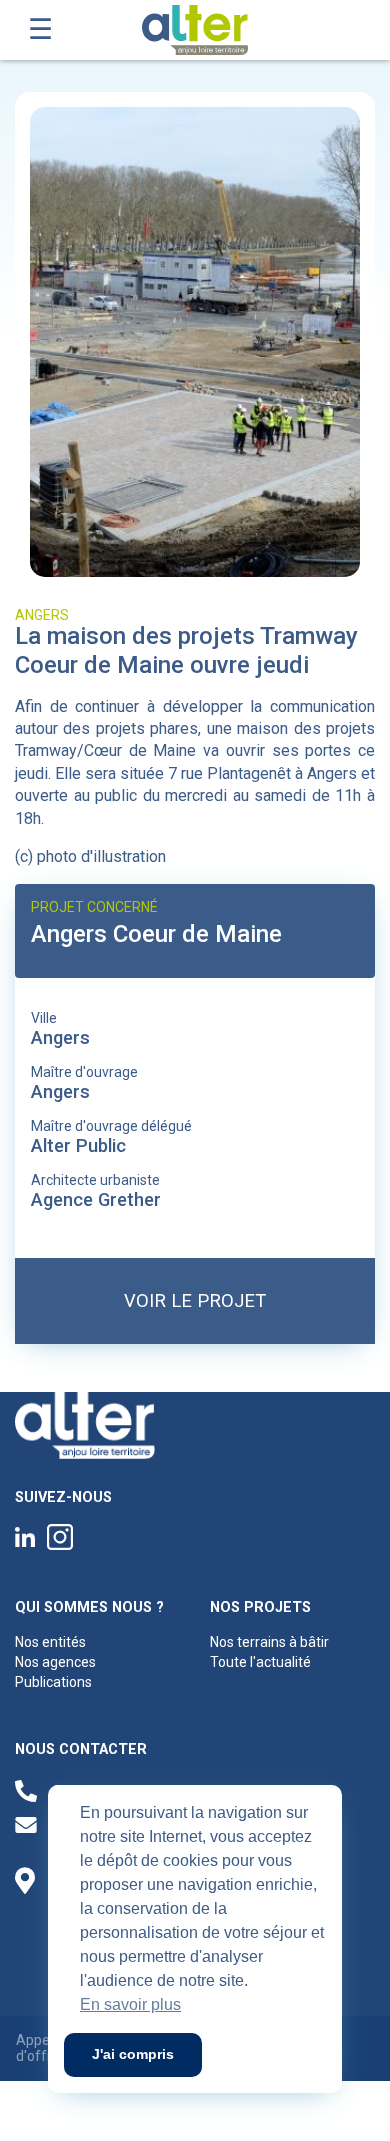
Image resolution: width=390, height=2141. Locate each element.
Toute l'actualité (260, 1662)
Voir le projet (195, 1300)
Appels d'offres (41, 2048)
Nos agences (55, 1662)
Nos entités (50, 1642)
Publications (53, 1682)
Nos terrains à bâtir (269, 1642)
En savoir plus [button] (130, 2004)
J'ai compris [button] (133, 2054)
